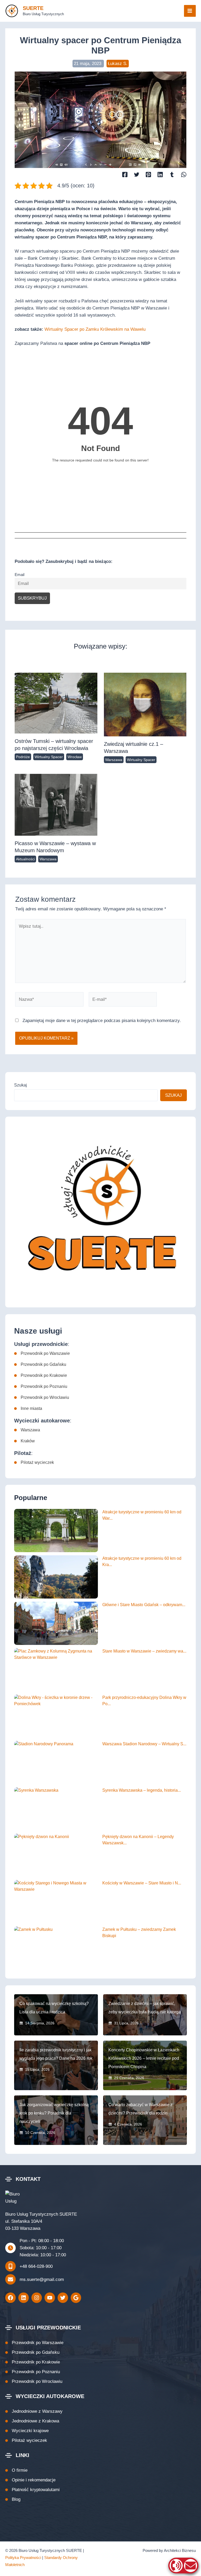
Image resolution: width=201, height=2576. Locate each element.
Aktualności (25, 859)
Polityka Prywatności (23, 2558)
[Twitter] (137, 174)
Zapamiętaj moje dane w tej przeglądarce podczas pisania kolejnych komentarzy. (102, 1021)
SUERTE (33, 8)
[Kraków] (24, 1441)
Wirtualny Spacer (49, 757)
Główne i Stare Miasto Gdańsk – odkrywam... (144, 1605)
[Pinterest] (148, 174)
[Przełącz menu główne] (190, 11)
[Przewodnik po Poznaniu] (41, 1387)
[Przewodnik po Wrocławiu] (42, 1398)
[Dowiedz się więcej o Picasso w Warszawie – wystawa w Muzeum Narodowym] (56, 804)
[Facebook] (125, 174)
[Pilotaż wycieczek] (34, 1463)
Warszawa (114, 760)
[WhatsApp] (184, 174)
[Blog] (13, 2499)
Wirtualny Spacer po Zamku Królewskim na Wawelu (95, 329)
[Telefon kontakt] (176, 2566)
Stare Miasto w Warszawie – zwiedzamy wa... (144, 1651)
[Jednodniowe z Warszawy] (34, 2411)
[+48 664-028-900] (29, 2266)
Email (19, 575)
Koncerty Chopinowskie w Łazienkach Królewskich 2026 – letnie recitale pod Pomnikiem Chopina (144, 2058)
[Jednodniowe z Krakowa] (32, 2421)
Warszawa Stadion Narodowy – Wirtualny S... (144, 1744)
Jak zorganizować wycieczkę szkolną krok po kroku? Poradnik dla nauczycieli (54, 2113)
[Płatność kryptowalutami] (32, 2490)
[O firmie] (16, 2470)
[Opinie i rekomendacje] (30, 2480)
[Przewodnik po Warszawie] (42, 1354)
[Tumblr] (172, 174)
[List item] (10, 2298)
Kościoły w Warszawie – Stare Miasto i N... (142, 1883)
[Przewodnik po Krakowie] (41, 1376)
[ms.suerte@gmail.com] (35, 2279)
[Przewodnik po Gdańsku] (40, 1365)
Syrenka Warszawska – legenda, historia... (142, 1790)
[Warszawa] (27, 1430)
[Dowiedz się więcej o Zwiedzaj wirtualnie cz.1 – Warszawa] (145, 704)
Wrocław (75, 757)
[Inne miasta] (28, 1409)
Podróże (23, 757)
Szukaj (21, 1085)
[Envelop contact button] (191, 2566)
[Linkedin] (160, 174)
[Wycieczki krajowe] (27, 2431)
